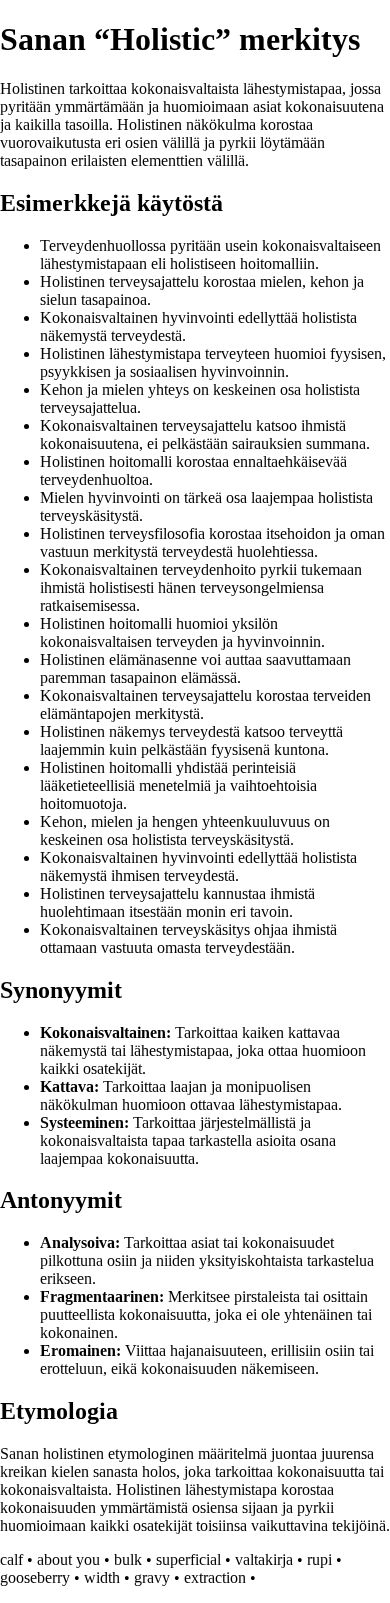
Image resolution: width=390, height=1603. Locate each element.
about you (68, 1559)
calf (11, 1559)
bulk (128, 1559)
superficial (188, 1559)
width (102, 1577)
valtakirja (264, 1559)
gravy (152, 1577)
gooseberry (35, 1577)
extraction (215, 1577)
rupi (319, 1559)
